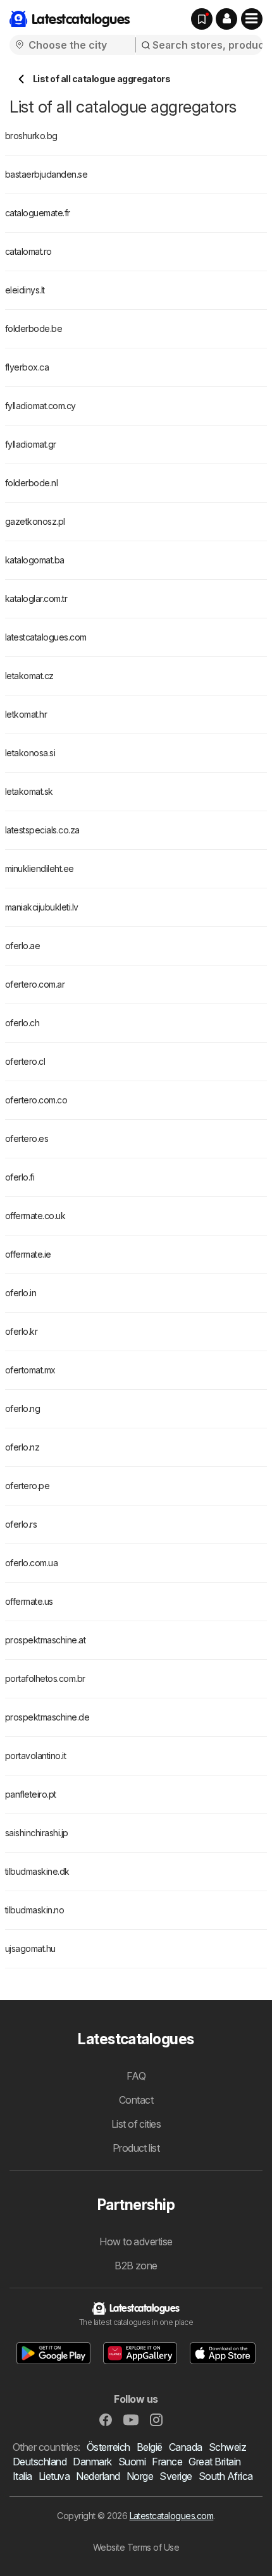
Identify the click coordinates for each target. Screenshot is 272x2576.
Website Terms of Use (136, 2547)
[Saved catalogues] (202, 19)
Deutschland (40, 2462)
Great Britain (214, 2462)
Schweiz (227, 2447)
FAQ (136, 2076)
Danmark (92, 2462)
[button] (226, 19)
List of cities (136, 2124)
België (150, 2447)
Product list (136, 2148)
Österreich (108, 2447)
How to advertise (136, 2242)
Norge (140, 2476)
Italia (22, 2476)
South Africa (226, 2476)
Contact (136, 2100)
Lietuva (54, 2476)
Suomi (132, 2462)
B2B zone (136, 2266)
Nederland (98, 2476)
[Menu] (252, 19)
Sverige (176, 2476)
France (167, 2462)
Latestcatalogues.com (172, 2516)
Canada (186, 2447)
